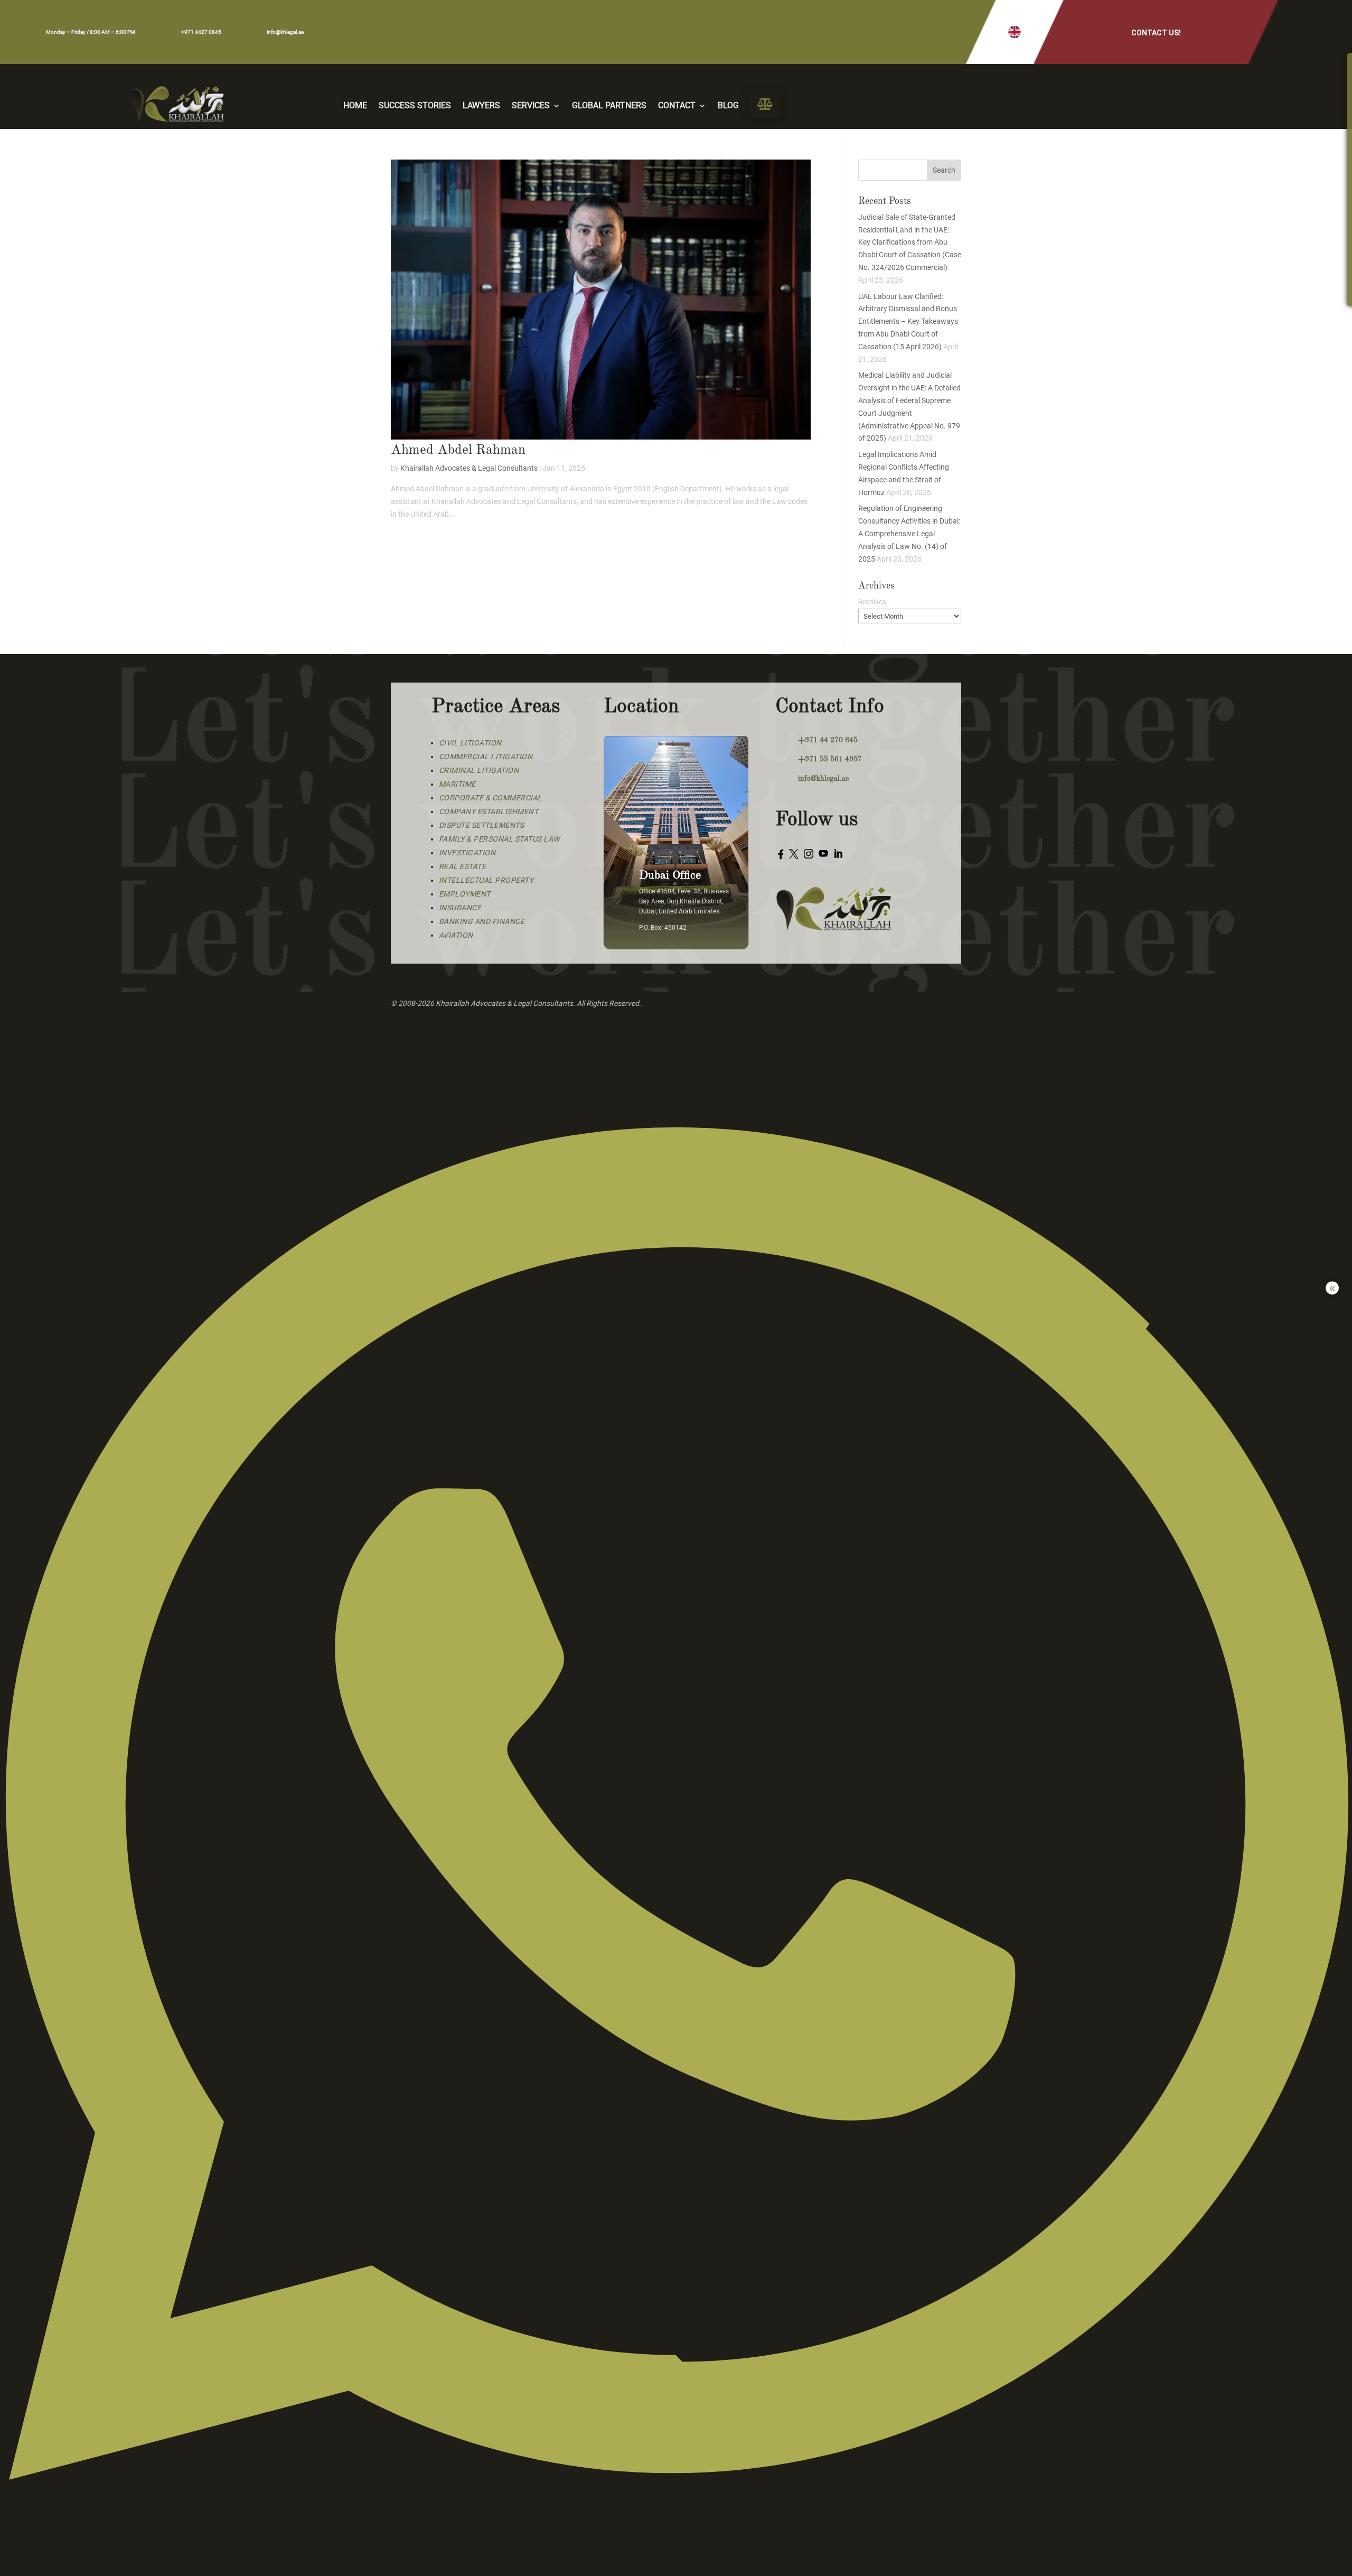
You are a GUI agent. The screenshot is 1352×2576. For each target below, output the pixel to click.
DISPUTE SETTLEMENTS (482, 825)
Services (531, 106)
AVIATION (456, 935)
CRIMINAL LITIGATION (479, 770)
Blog (728, 106)
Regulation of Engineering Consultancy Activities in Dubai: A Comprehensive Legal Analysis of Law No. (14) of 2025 (909, 533)
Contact (677, 106)
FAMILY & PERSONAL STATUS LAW (499, 839)
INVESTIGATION (467, 853)
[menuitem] (765, 104)
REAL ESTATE (463, 866)
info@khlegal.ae (285, 32)
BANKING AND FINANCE (482, 921)
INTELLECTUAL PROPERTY (486, 880)
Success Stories (415, 106)
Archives (872, 602)
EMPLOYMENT (465, 894)
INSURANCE (460, 908)
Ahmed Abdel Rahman (458, 450)
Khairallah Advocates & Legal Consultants (469, 468)
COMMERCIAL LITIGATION (486, 757)
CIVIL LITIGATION (470, 743)
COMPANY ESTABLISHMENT (489, 811)
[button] (1015, 32)
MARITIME (457, 784)
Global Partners (609, 106)
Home (355, 106)
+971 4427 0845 (201, 32)
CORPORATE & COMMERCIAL (491, 798)
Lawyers (481, 106)
